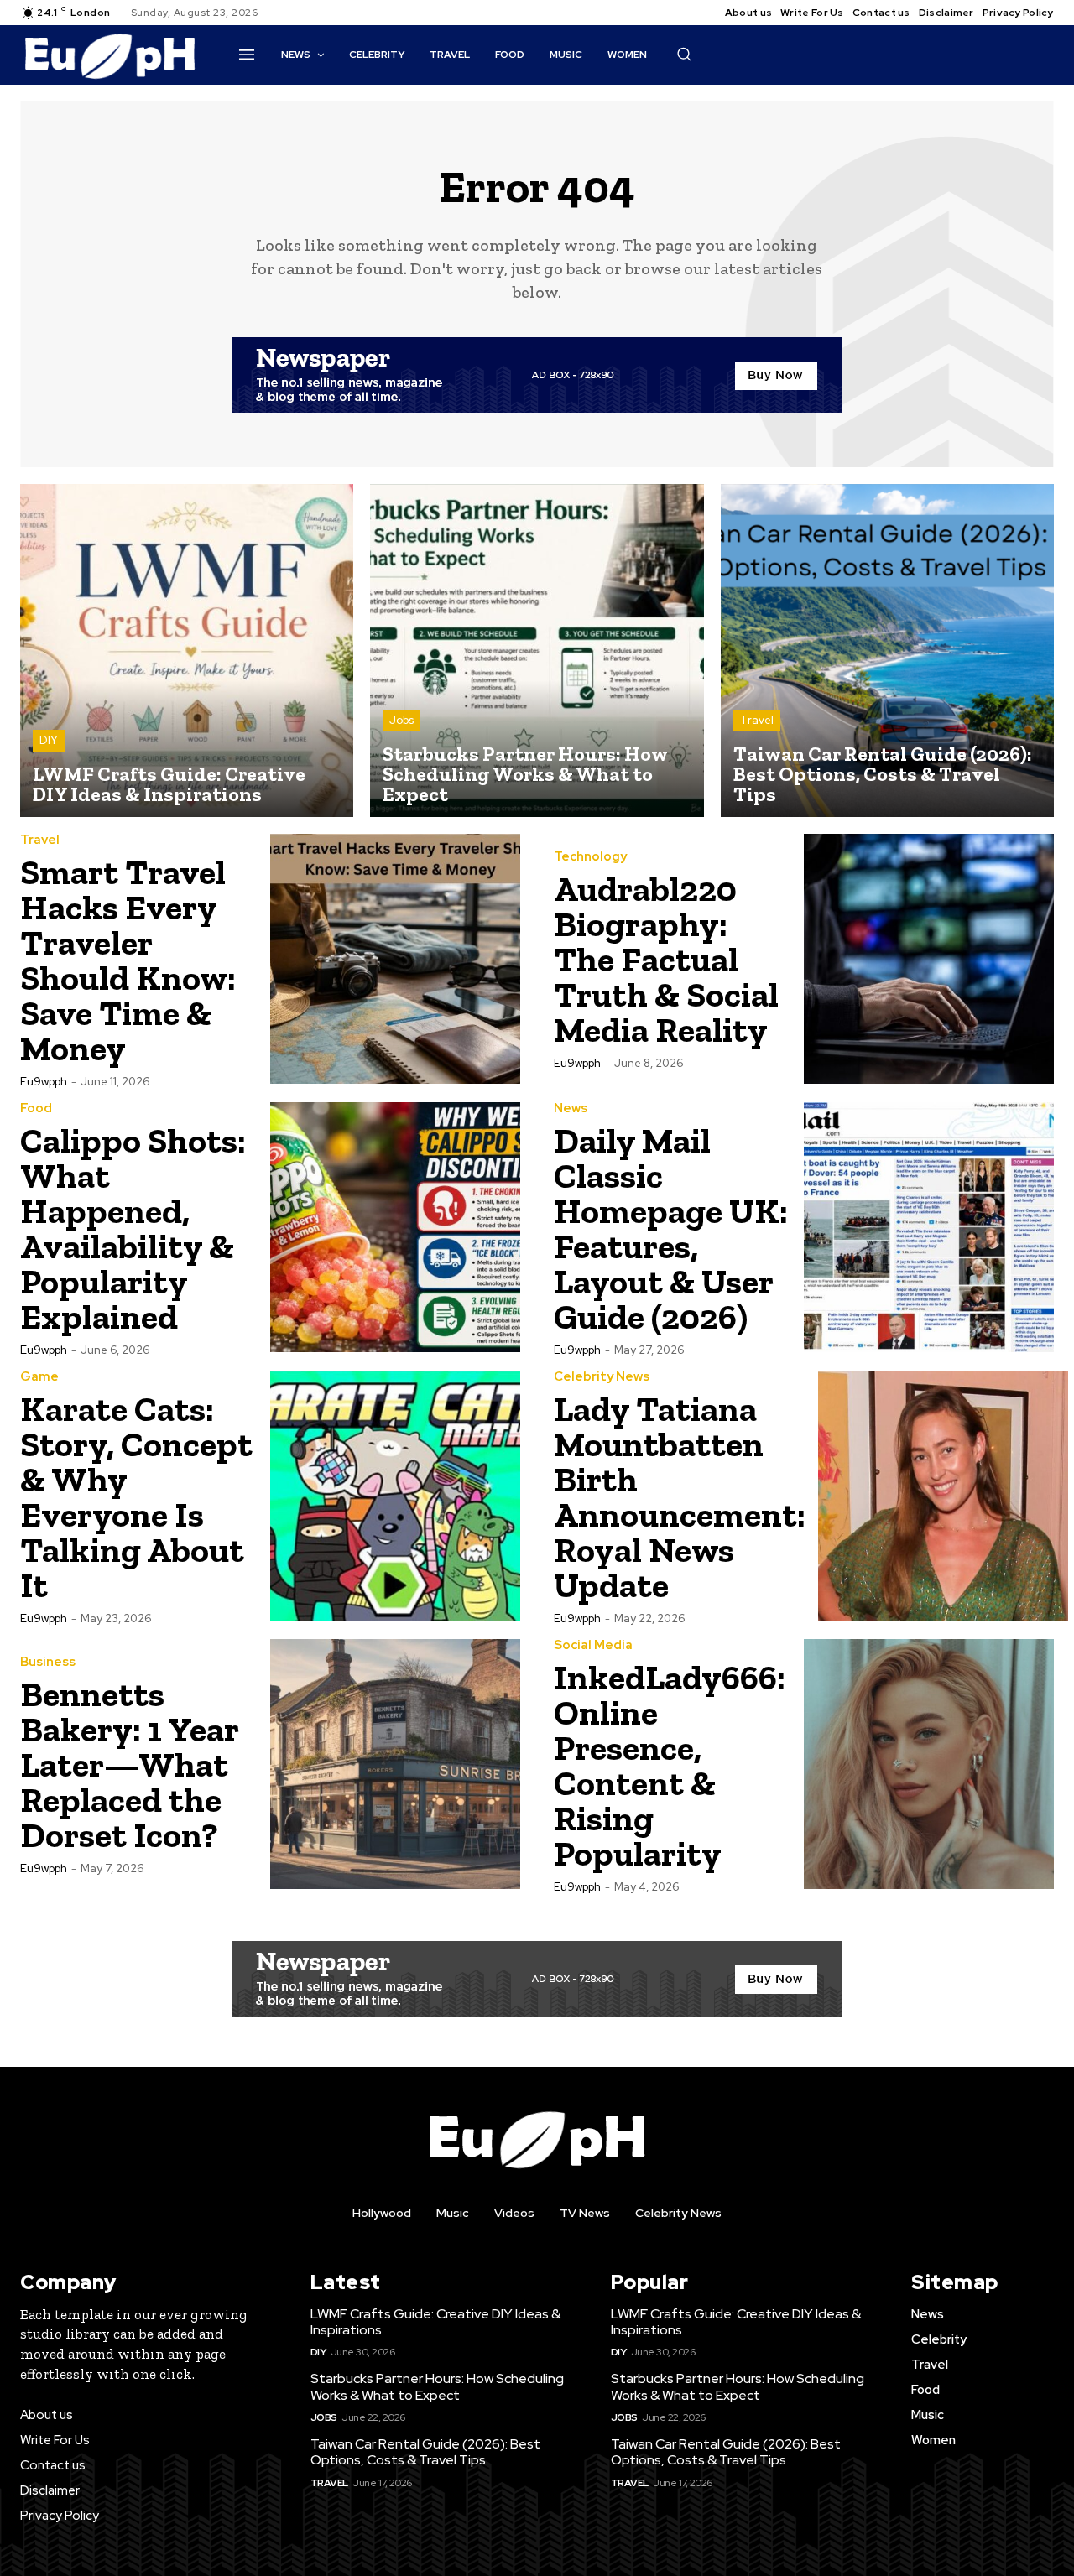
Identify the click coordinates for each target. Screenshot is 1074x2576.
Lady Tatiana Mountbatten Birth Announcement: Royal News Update (680, 1497)
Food (36, 1108)
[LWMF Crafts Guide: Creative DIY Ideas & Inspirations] (187, 651)
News (571, 1108)
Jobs (401, 720)
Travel (757, 720)
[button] (684, 54)
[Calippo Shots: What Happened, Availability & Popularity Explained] (395, 1227)
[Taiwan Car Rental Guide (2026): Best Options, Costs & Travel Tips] (887, 651)
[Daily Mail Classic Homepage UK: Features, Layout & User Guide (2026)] (929, 1227)
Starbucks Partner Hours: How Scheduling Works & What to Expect (437, 2386)
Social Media (593, 1645)
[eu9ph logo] (110, 55)
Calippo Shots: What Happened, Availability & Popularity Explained (133, 1228)
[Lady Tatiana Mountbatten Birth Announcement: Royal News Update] (943, 1496)
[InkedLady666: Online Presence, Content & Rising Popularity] (929, 1764)
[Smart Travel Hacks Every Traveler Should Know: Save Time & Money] (395, 959)
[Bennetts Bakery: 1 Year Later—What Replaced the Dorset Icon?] (395, 1764)
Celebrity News (602, 1377)
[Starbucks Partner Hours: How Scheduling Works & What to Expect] (537, 651)
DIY (49, 740)
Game (39, 1377)
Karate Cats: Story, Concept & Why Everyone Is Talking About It (136, 1497)
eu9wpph (44, 1082)
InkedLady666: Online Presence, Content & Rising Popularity (670, 1765)
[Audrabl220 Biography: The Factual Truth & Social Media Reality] (929, 959)
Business (48, 1662)
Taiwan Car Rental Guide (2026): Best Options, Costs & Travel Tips (425, 2452)
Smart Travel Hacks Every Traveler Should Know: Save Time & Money (128, 960)
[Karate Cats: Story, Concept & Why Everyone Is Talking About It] (395, 1496)
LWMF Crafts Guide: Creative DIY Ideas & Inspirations (435, 2322)
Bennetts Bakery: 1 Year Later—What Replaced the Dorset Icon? (130, 1764)
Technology (590, 857)
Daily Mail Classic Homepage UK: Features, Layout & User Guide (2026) (671, 1228)
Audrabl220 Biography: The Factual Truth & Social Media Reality (666, 959)
